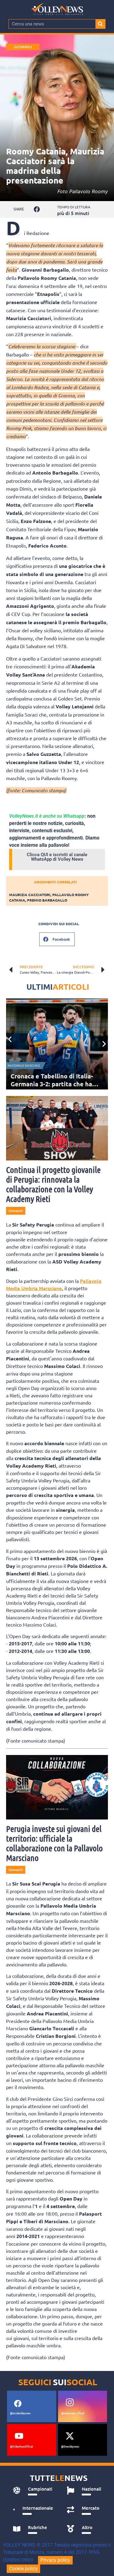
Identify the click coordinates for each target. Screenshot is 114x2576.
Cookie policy (23, 2569)
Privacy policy (55, 2560)
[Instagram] (70, 2402)
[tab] (33, 2491)
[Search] (100, 24)
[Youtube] (19, 2436)
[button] (37, 209)
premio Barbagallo (47, 900)
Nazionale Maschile (24, 1066)
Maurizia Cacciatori (30, 895)
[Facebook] (18, 2404)
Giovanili (23, 47)
